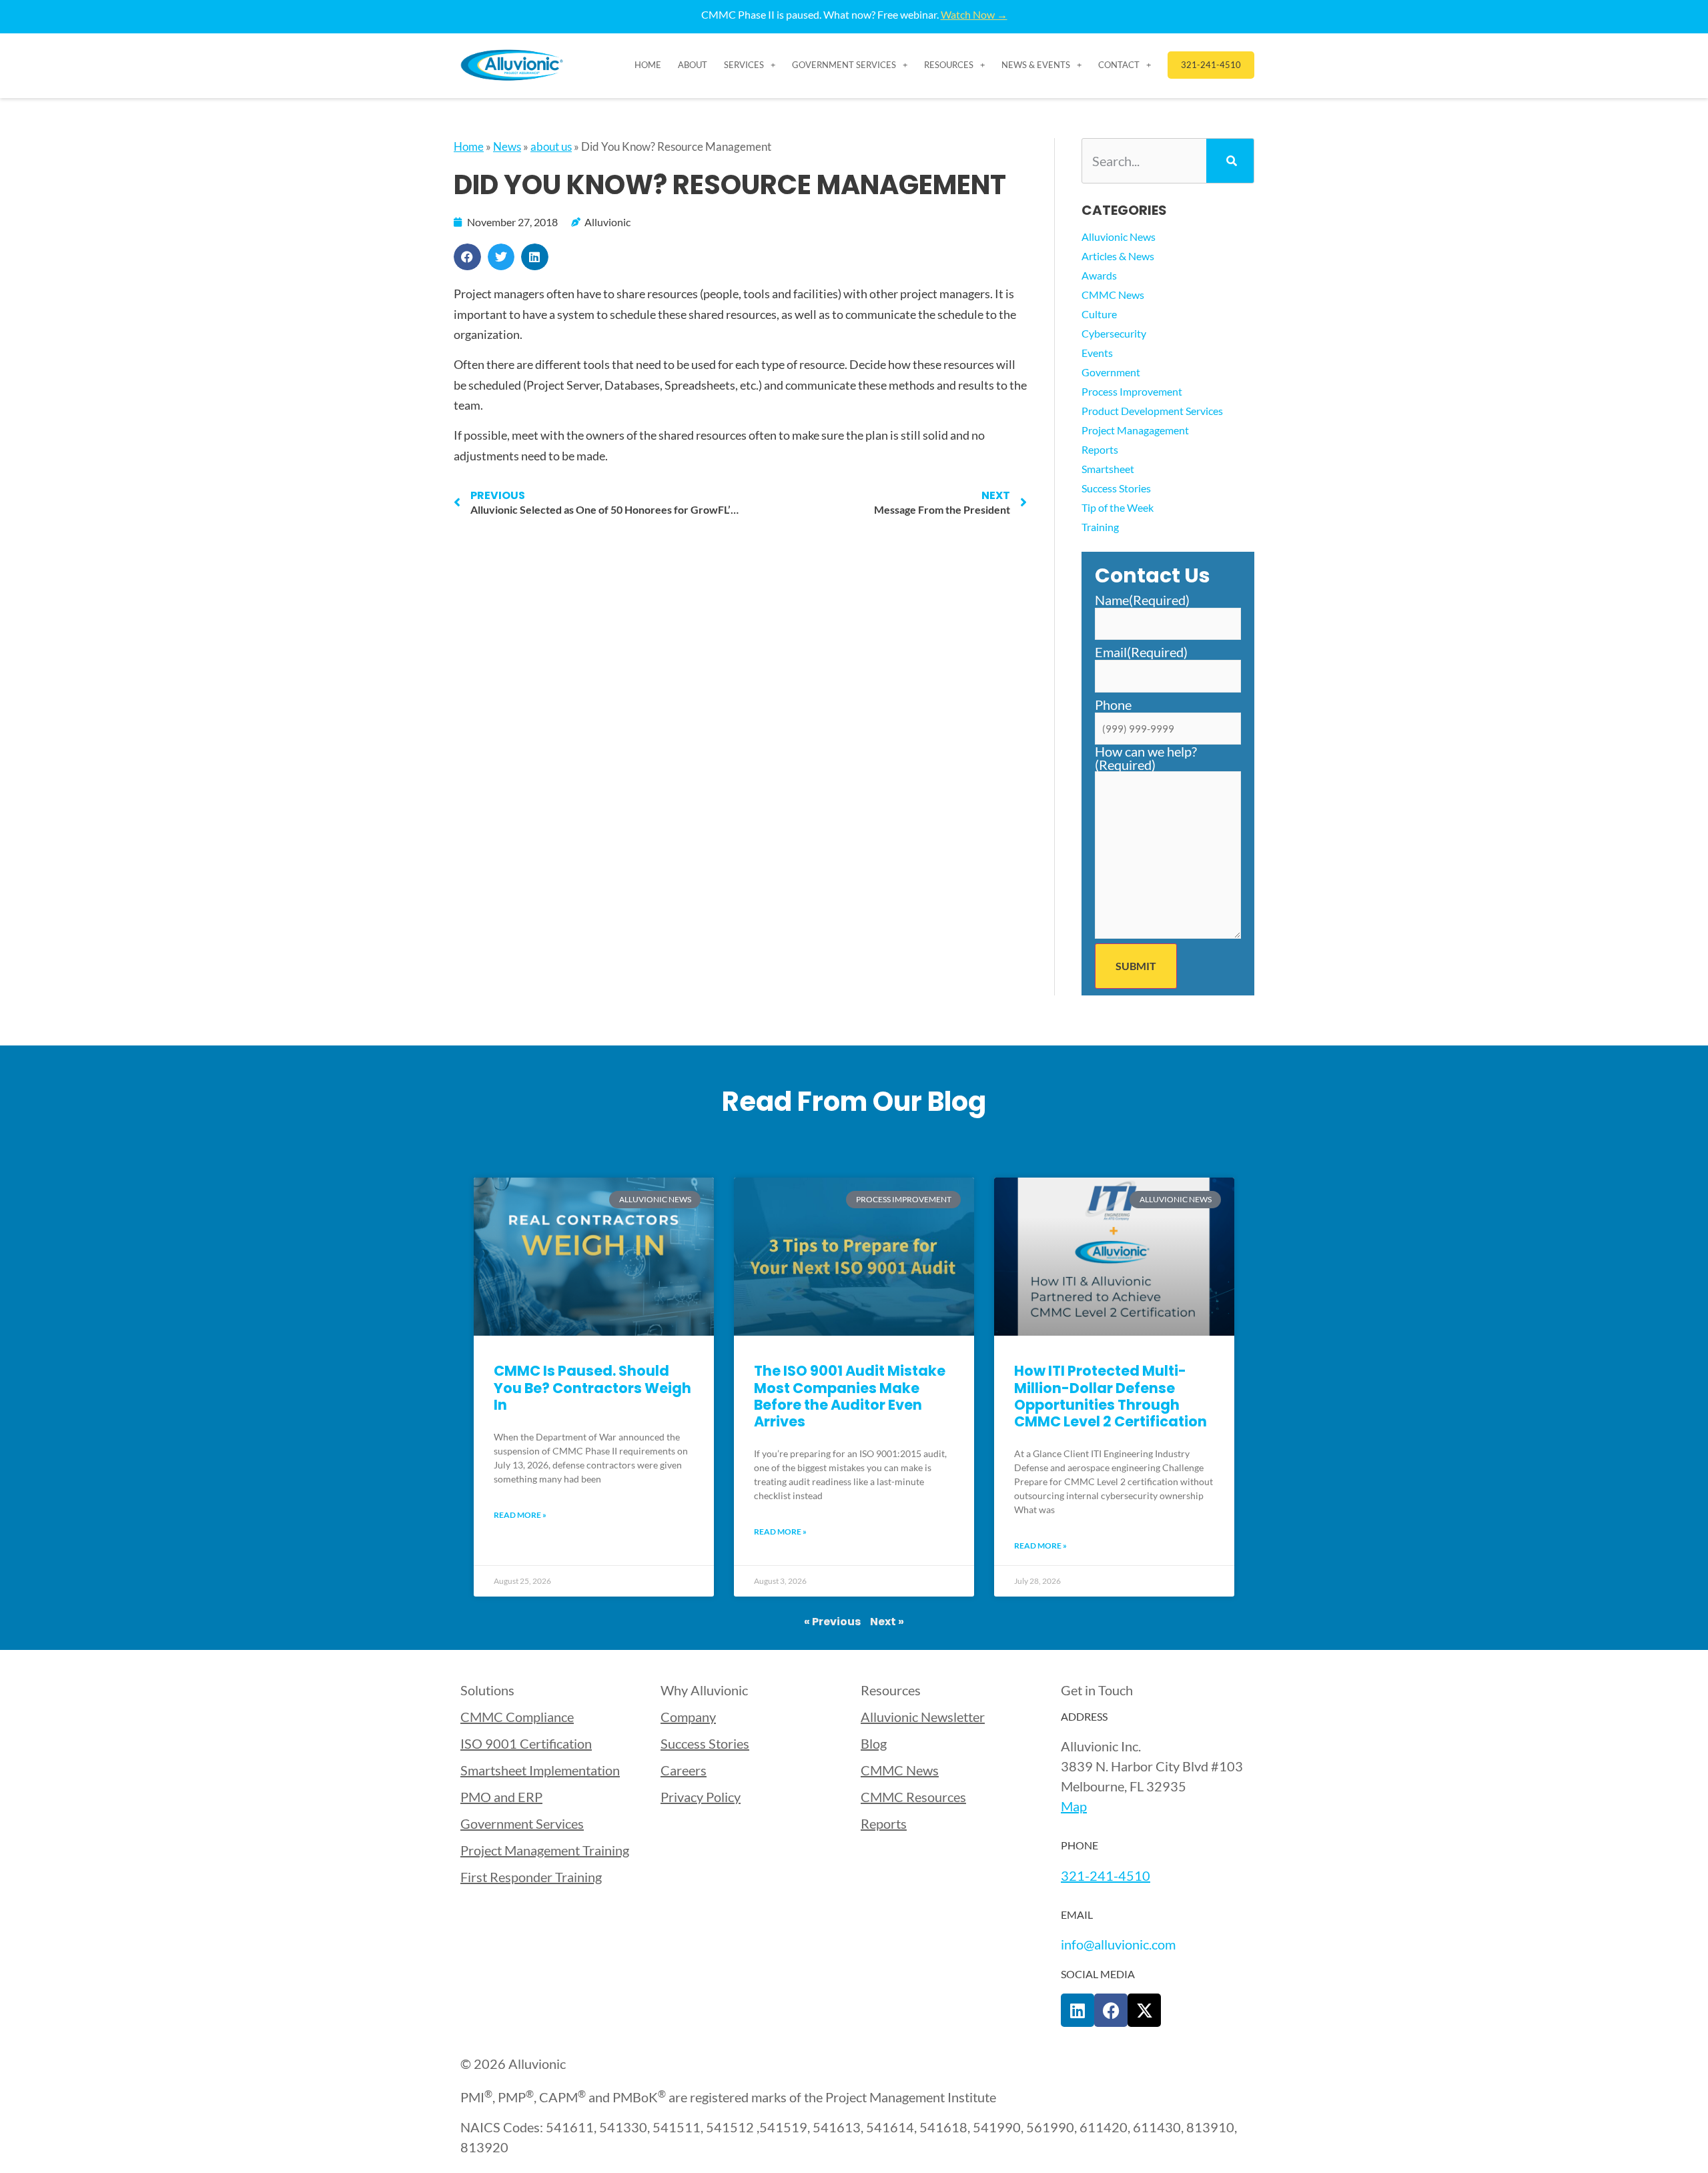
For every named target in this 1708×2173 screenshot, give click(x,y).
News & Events (1036, 65)
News (507, 146)
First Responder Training (531, 1877)
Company (688, 1717)
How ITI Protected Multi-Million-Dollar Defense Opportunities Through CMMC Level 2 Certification (1111, 1396)
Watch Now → (974, 14)
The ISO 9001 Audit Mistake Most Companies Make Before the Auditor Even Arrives (850, 1396)
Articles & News (1118, 256)
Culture (1099, 314)
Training (1100, 527)
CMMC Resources (913, 1797)
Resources (949, 65)
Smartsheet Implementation (540, 1770)
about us (551, 146)
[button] (467, 257)
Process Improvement (1132, 391)
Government (1111, 372)
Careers (684, 1770)
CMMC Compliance (517, 1717)
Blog (874, 1743)
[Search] (1230, 161)
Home (648, 65)
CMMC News (1113, 295)
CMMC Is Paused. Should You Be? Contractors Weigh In (592, 1387)
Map (1074, 1806)
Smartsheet (1108, 469)
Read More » (520, 1515)
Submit (1136, 966)
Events (1097, 353)
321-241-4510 (1106, 1875)
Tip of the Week (1118, 507)
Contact (1119, 65)
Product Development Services (1152, 411)
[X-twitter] (1144, 2010)
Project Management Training (545, 1850)
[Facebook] (1111, 2010)
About (693, 65)
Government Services (844, 65)
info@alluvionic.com (1118, 1944)
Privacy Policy (701, 1797)
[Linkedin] (1078, 2010)
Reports (1100, 449)
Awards (1099, 275)
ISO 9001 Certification (526, 1743)
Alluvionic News (1119, 237)
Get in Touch (1097, 1690)
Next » (887, 1622)
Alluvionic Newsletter (923, 1717)
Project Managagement (1135, 430)
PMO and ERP (501, 1797)
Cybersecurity (1114, 333)
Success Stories (1116, 488)
